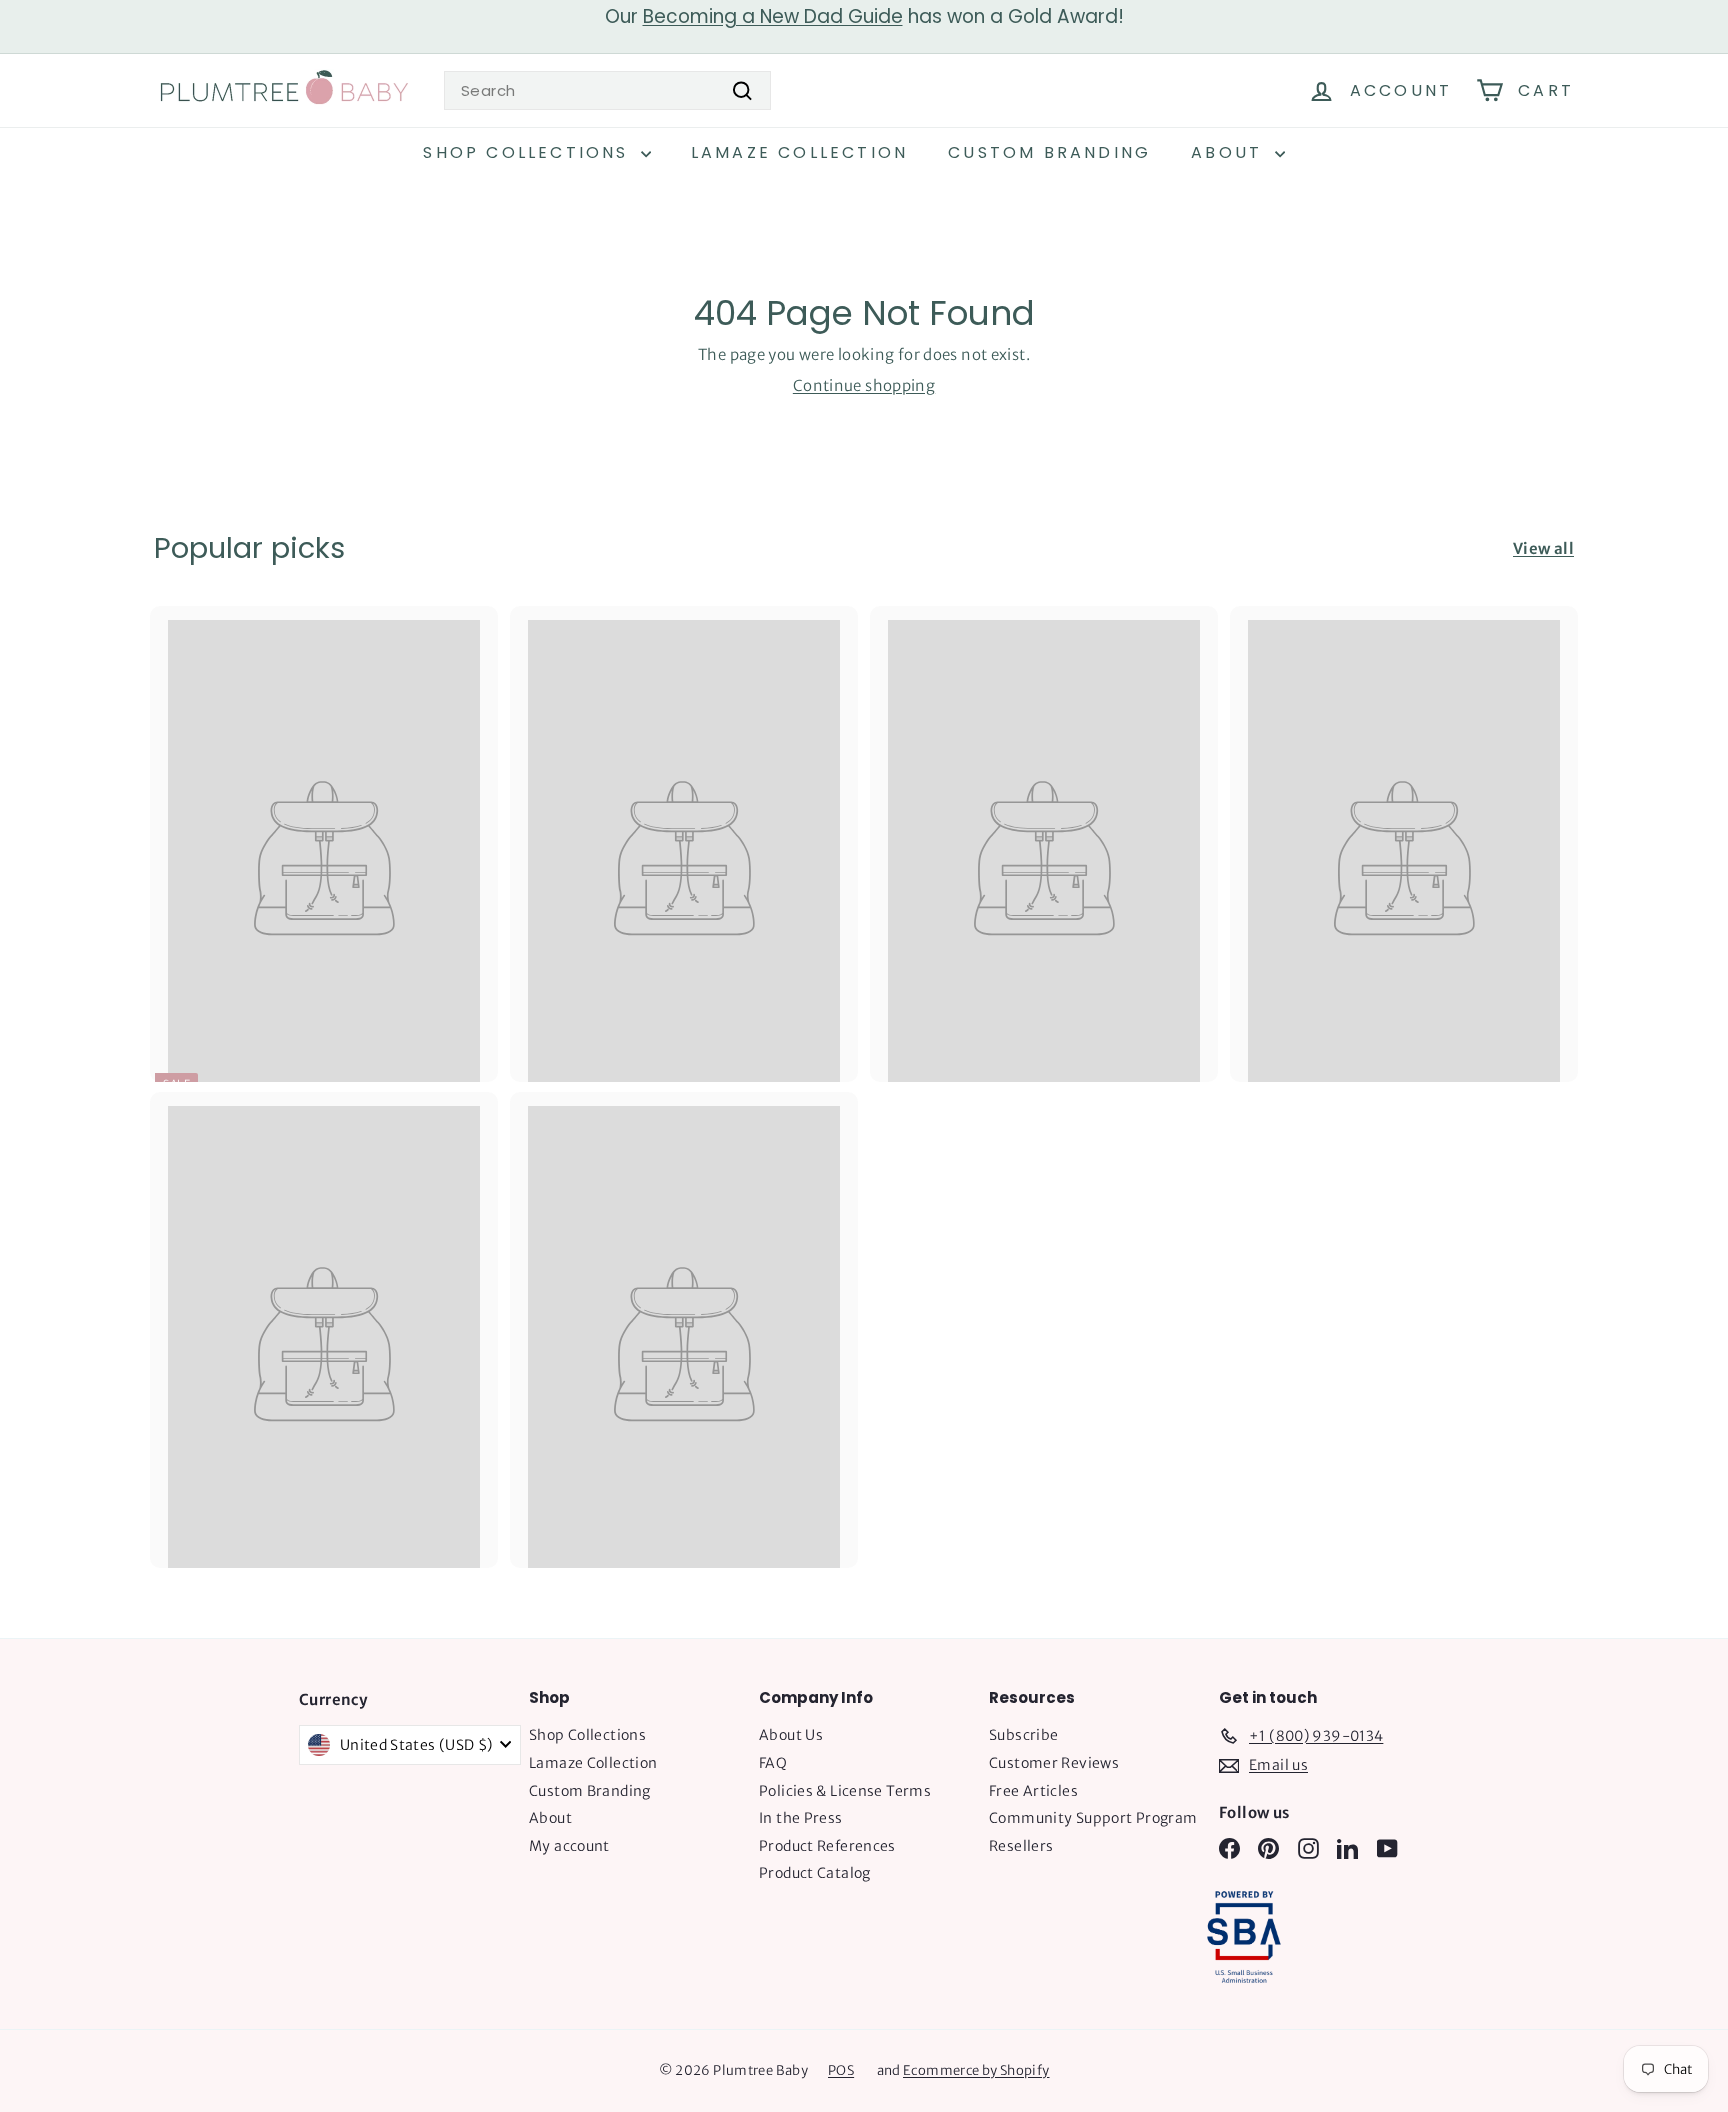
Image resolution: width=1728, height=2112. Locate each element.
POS (841, 2070)
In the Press (801, 1818)
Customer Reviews (1054, 1763)
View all (1543, 548)
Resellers (1021, 1846)
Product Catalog (815, 1873)
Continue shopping (864, 385)
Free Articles (1033, 1791)
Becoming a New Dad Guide (773, 16)
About (1230, 152)
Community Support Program (1093, 1818)
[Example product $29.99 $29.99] (684, 844)
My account (569, 1846)
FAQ (773, 1763)
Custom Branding (1049, 152)
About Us (791, 1735)
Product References (827, 1846)
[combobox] (607, 90)
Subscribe (1023, 1735)
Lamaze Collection (799, 152)
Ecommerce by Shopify (976, 2070)
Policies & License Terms (845, 1791)
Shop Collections (529, 152)
